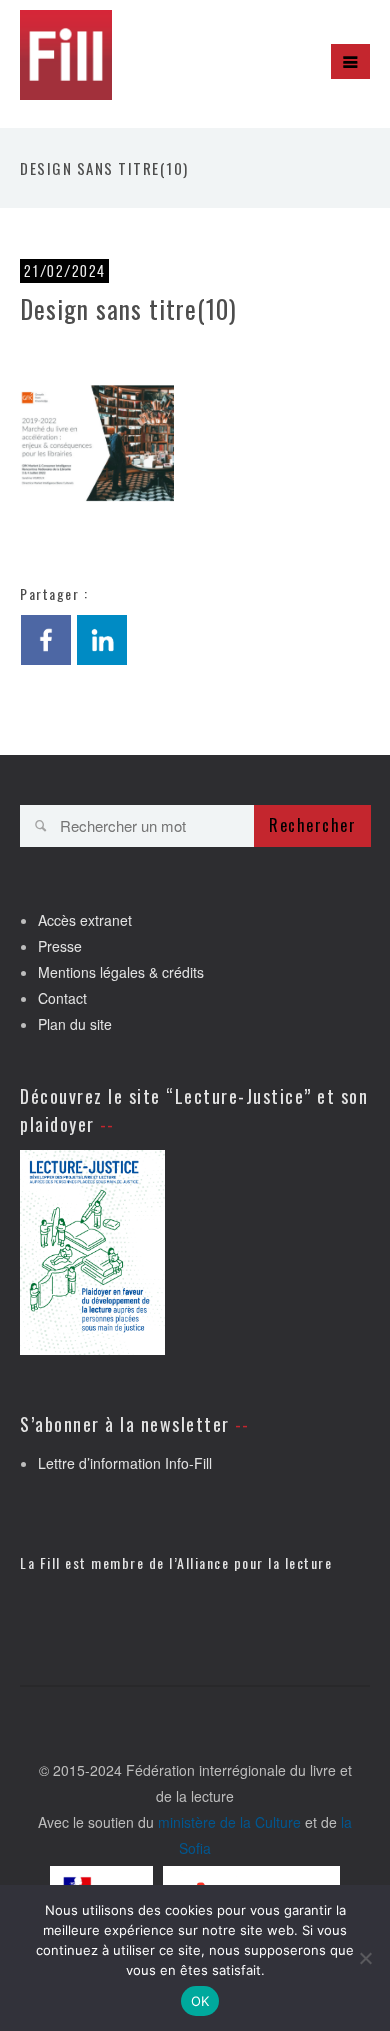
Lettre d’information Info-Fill (125, 1463)
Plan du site (75, 1024)
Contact (62, 998)
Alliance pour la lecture (254, 1562)
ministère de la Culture (229, 1822)
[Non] (365, 1958)
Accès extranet (85, 920)
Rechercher (312, 825)
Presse (60, 946)
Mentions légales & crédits (121, 972)
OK (200, 2001)
